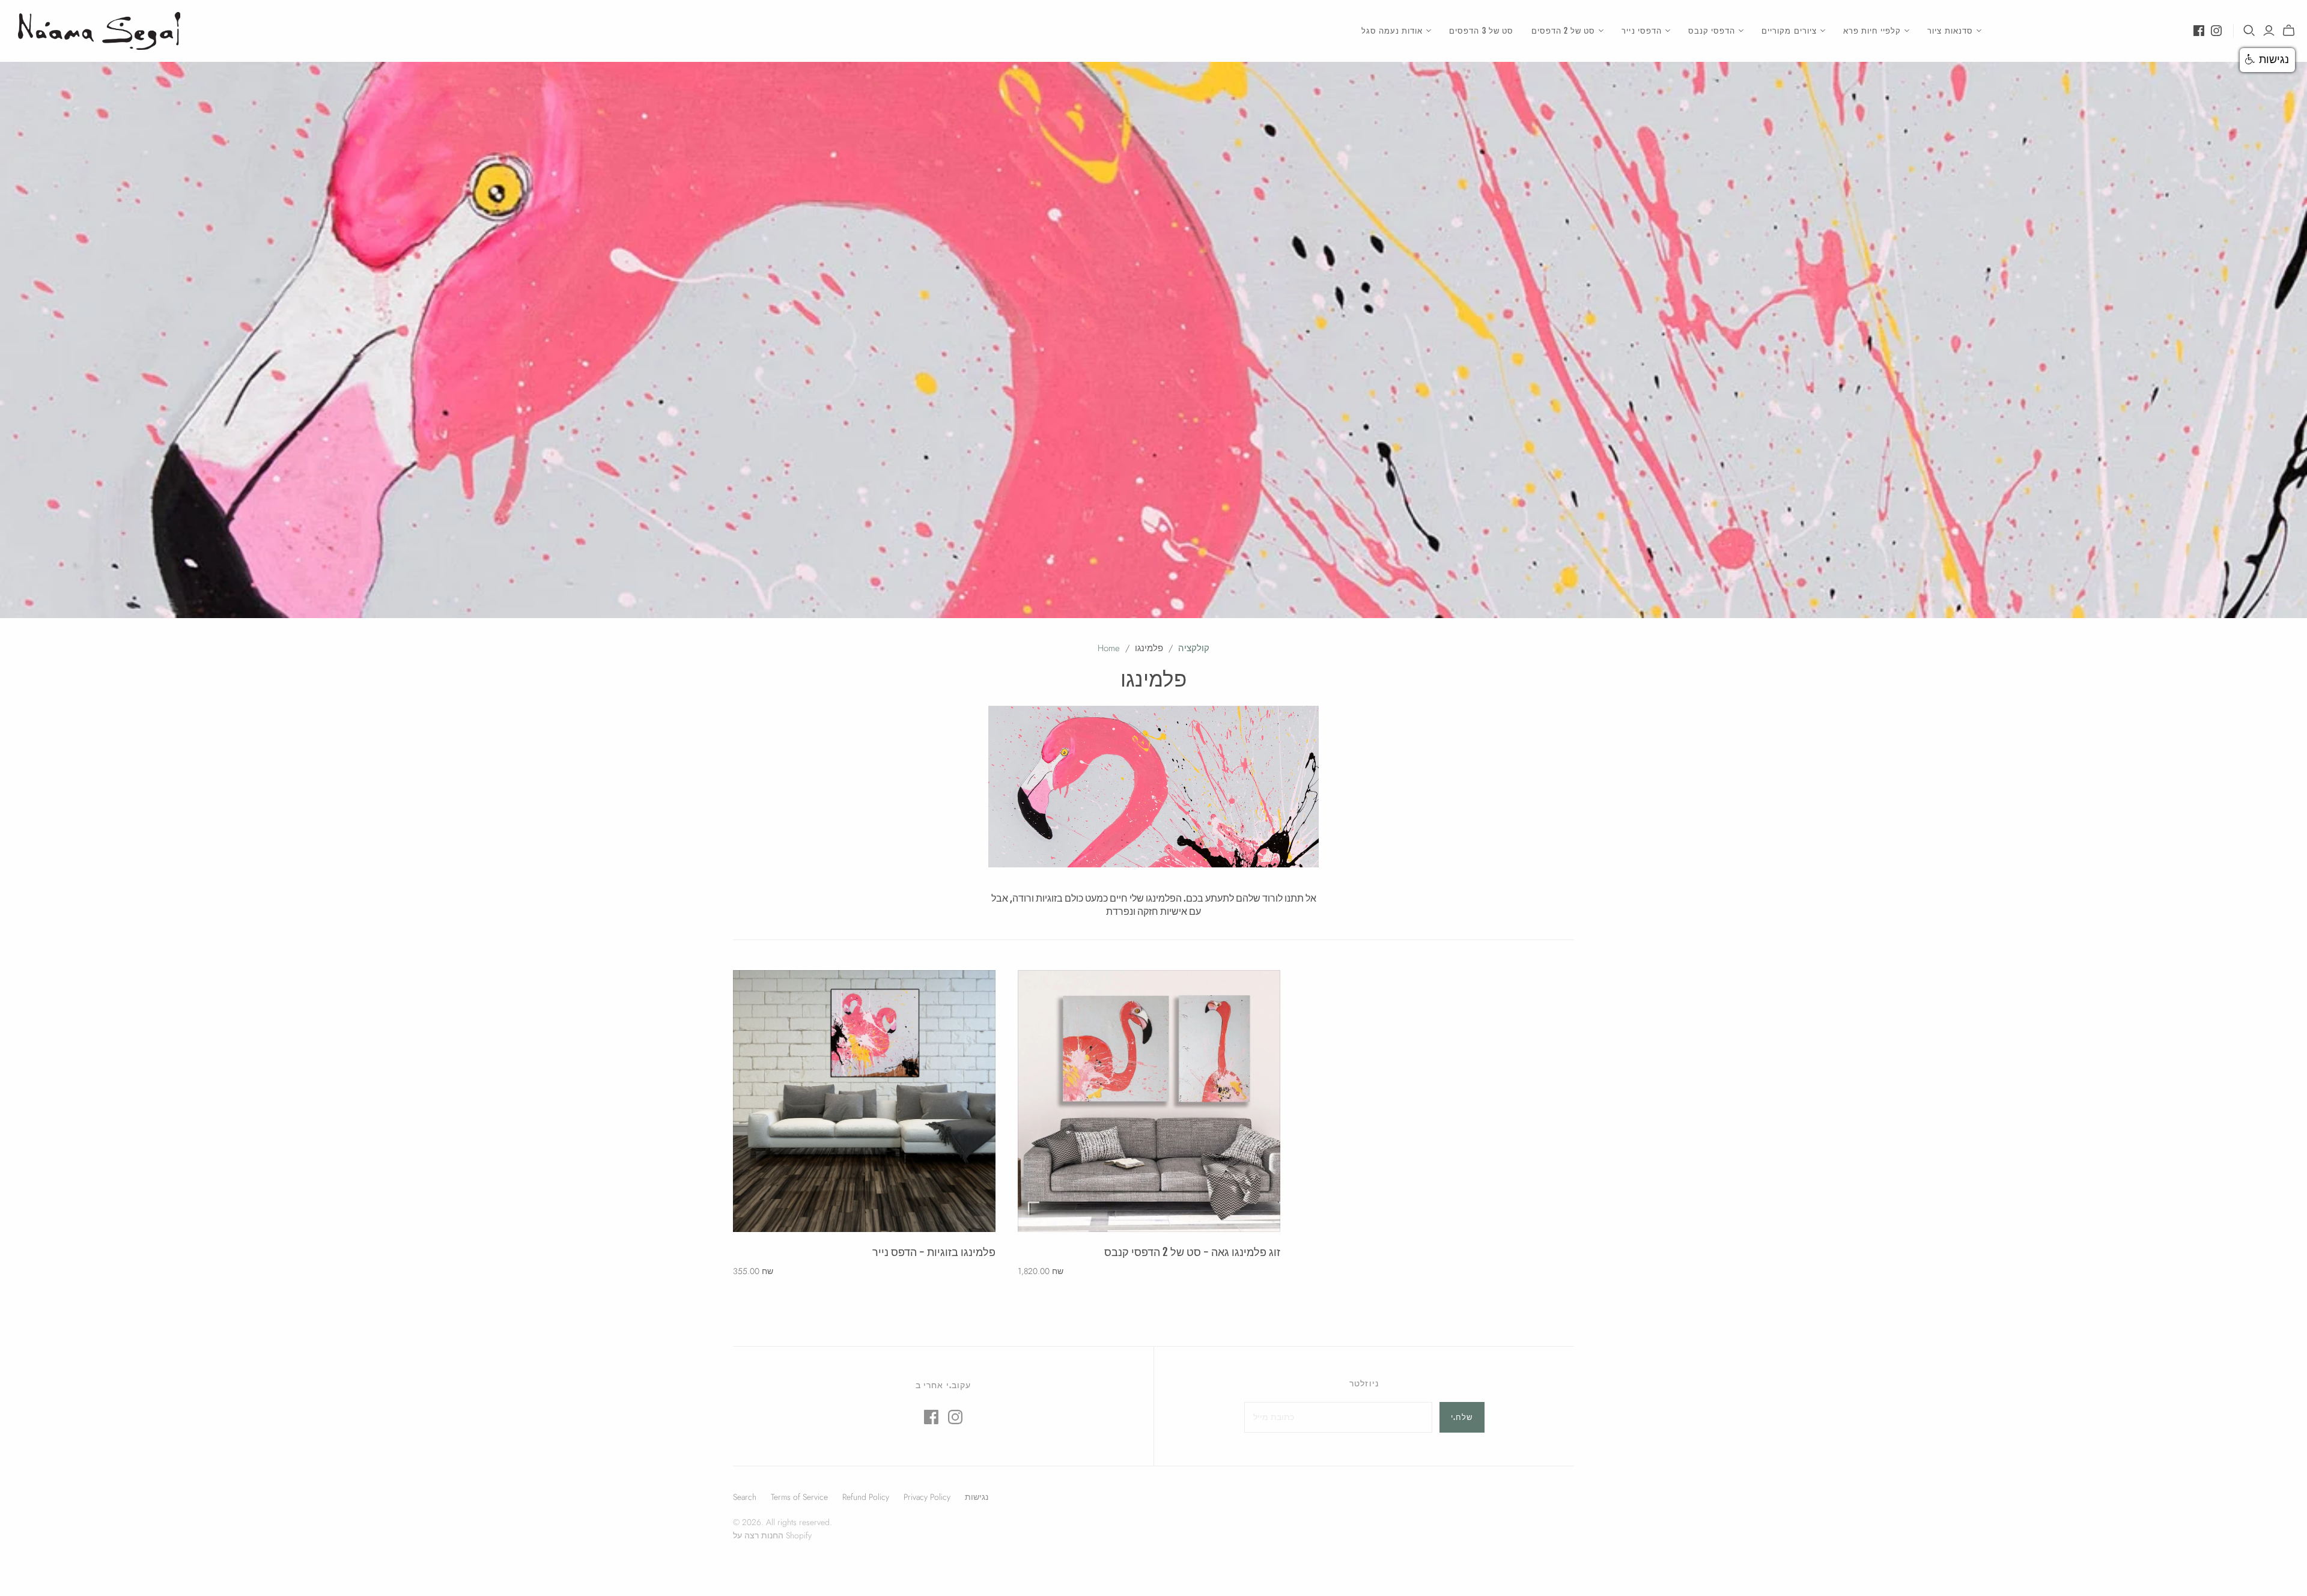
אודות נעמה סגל (1392, 31)
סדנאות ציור (1950, 31)
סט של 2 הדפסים (1564, 31)
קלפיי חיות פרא (1872, 31)
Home (1109, 648)
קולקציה (1194, 648)
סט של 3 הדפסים (1481, 31)
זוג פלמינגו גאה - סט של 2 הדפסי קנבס (1192, 1252)
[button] (2267, 60)
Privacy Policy (927, 1497)
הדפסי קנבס (1712, 31)
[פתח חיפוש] (2249, 31)
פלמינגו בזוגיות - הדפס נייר (934, 1252)
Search (745, 1497)
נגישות (977, 1497)
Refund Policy (866, 1497)
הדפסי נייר (1641, 31)
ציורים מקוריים (1789, 31)
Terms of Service (799, 1497)
